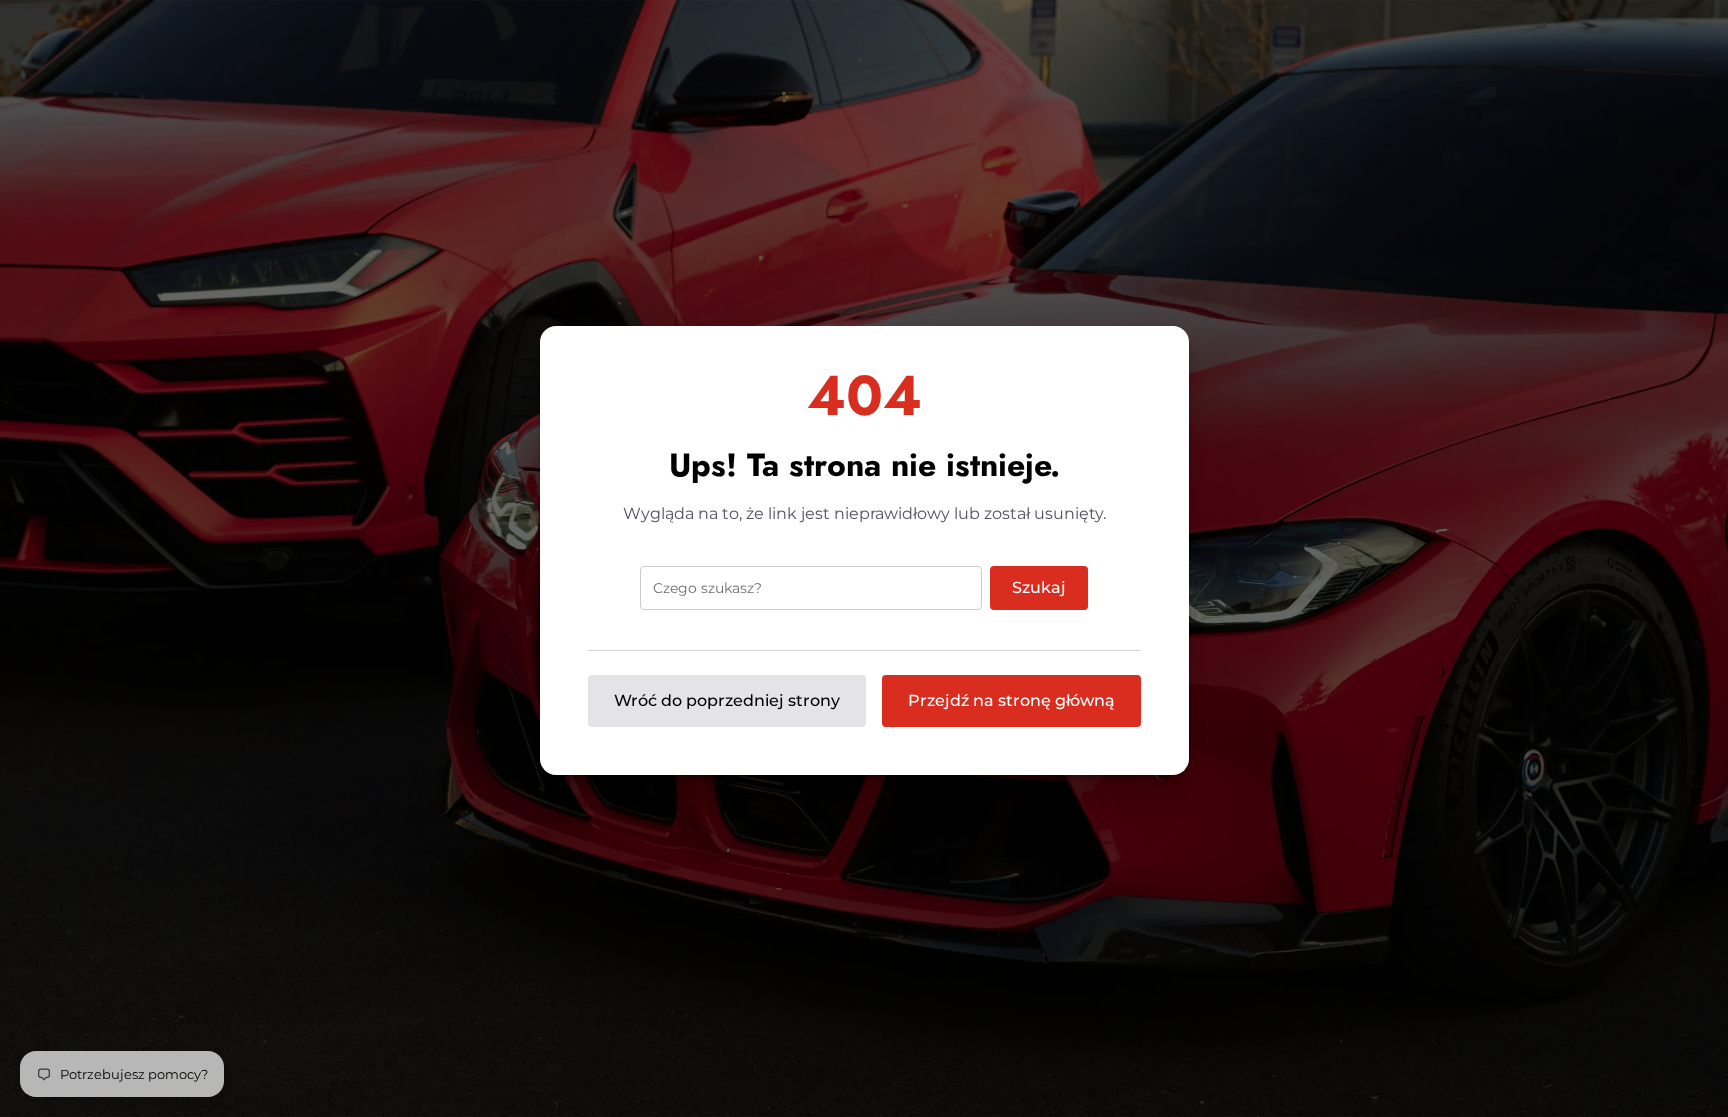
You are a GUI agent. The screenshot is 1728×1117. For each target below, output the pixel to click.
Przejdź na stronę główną (1011, 700)
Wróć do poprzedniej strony (727, 700)
